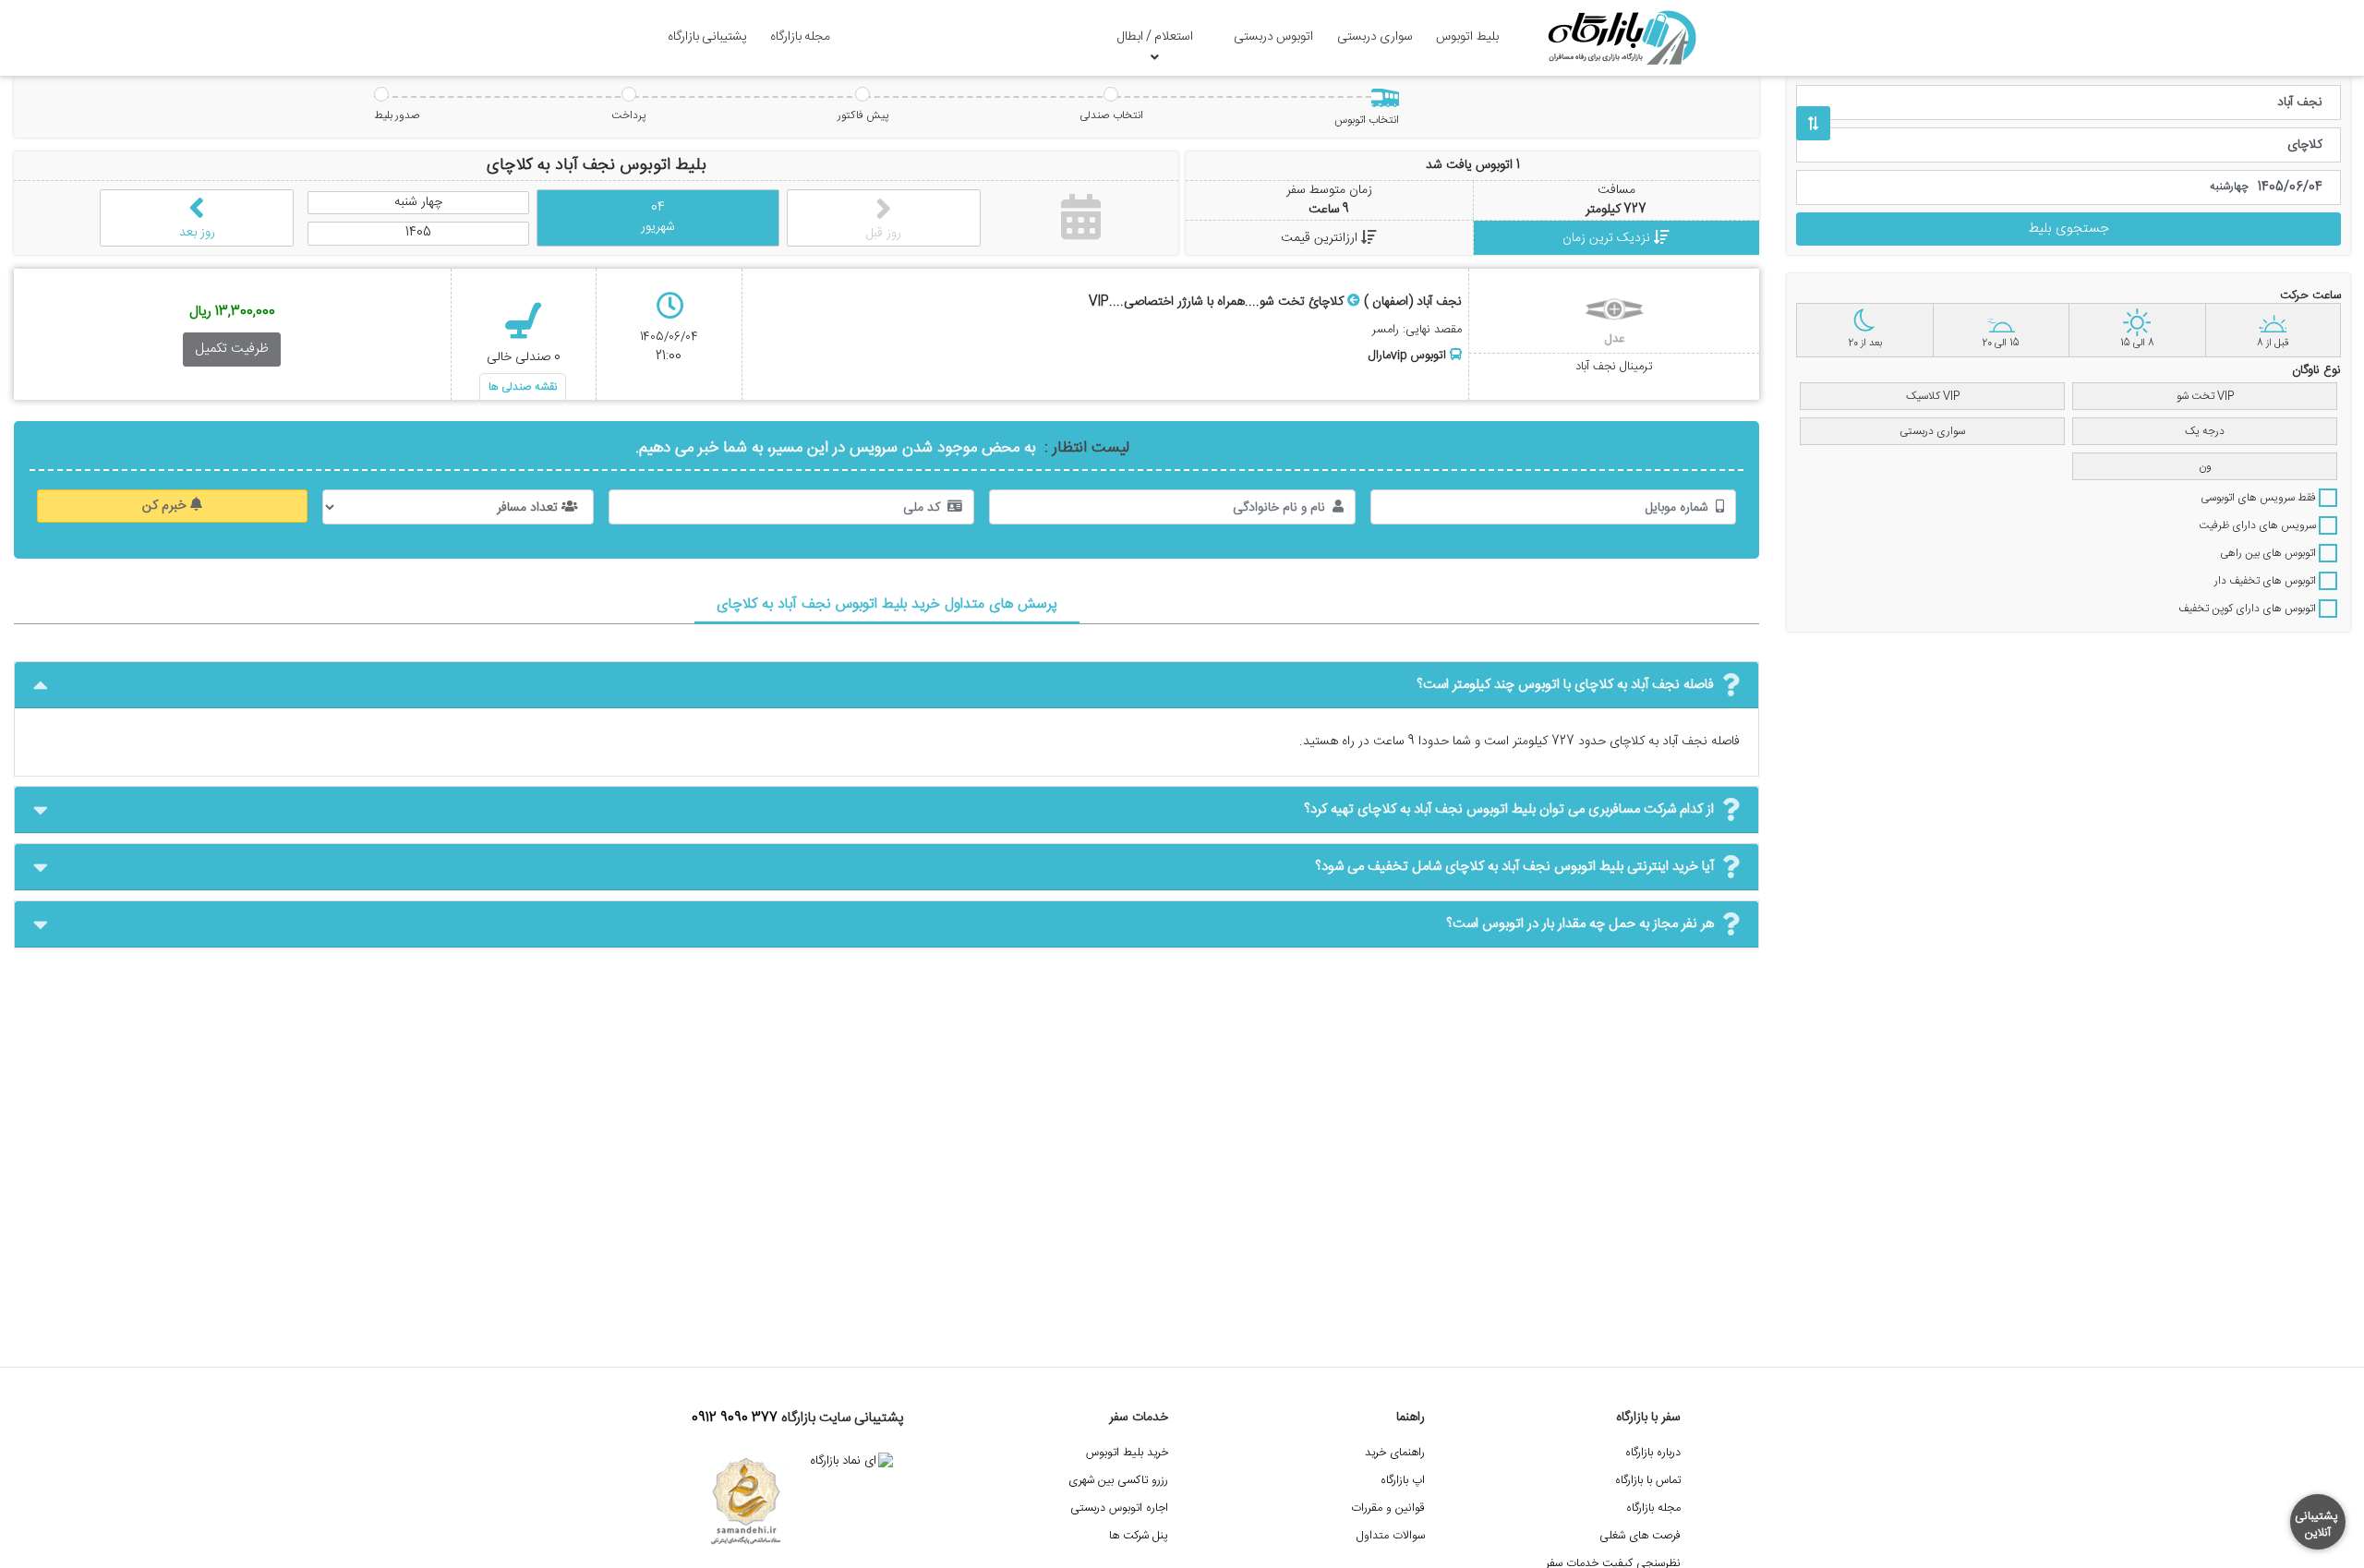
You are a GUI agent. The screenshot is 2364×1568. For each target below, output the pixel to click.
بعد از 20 (1865, 344)
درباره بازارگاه (1653, 1453)
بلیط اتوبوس (1467, 37)
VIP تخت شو (2205, 396)
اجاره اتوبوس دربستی (1119, 1508)
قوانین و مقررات (1388, 1508)
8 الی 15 (2137, 344)
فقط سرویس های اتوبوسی (2260, 498)
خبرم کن (166, 506)
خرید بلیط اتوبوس (1127, 1453)
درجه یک (2205, 431)
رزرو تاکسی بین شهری (1118, 1481)
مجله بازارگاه (800, 37)
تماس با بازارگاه (1648, 1481)
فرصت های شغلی (1640, 1536)
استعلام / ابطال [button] (1155, 37)
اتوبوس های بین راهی (2269, 553)
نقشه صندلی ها (523, 387)
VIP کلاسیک (1933, 396)
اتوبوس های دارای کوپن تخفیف (2249, 609)
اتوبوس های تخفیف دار (2267, 581)
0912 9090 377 (735, 1418)
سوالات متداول (1391, 1536)
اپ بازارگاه (1403, 1481)
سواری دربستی (1375, 37)
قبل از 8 (2273, 344)
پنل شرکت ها (1139, 1536)
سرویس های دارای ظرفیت (2259, 525)
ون (2205, 466)
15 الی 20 (2001, 344)
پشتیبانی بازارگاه (707, 37)
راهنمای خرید (1395, 1453)
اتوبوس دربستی (1273, 37)
